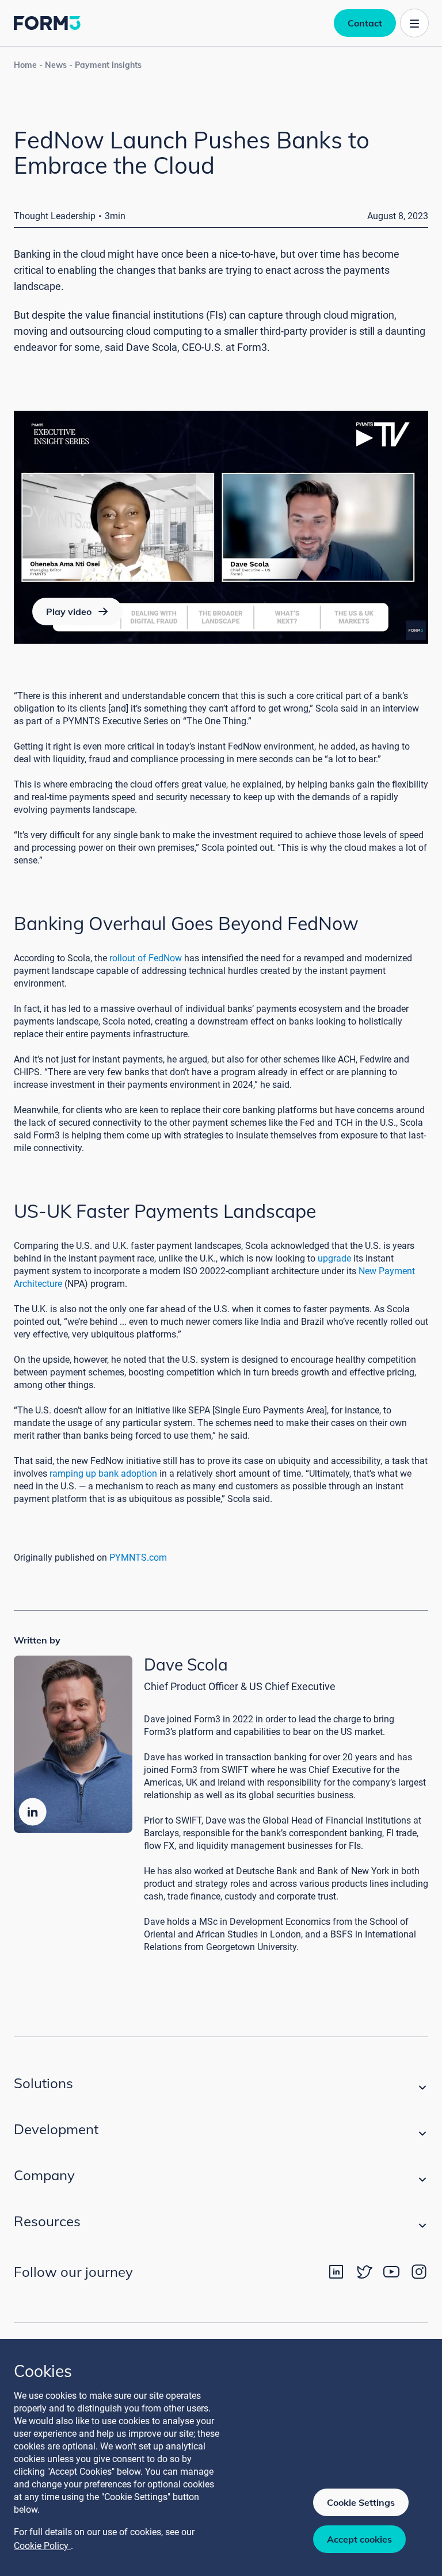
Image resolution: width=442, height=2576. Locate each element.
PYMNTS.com (138, 1558)
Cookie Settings (361, 2502)
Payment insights (108, 65)
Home (25, 65)
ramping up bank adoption (103, 1474)
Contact (365, 23)
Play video (69, 611)
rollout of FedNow (146, 958)
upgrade (334, 1258)
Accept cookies (359, 2539)
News (56, 65)
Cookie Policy (42, 2546)
